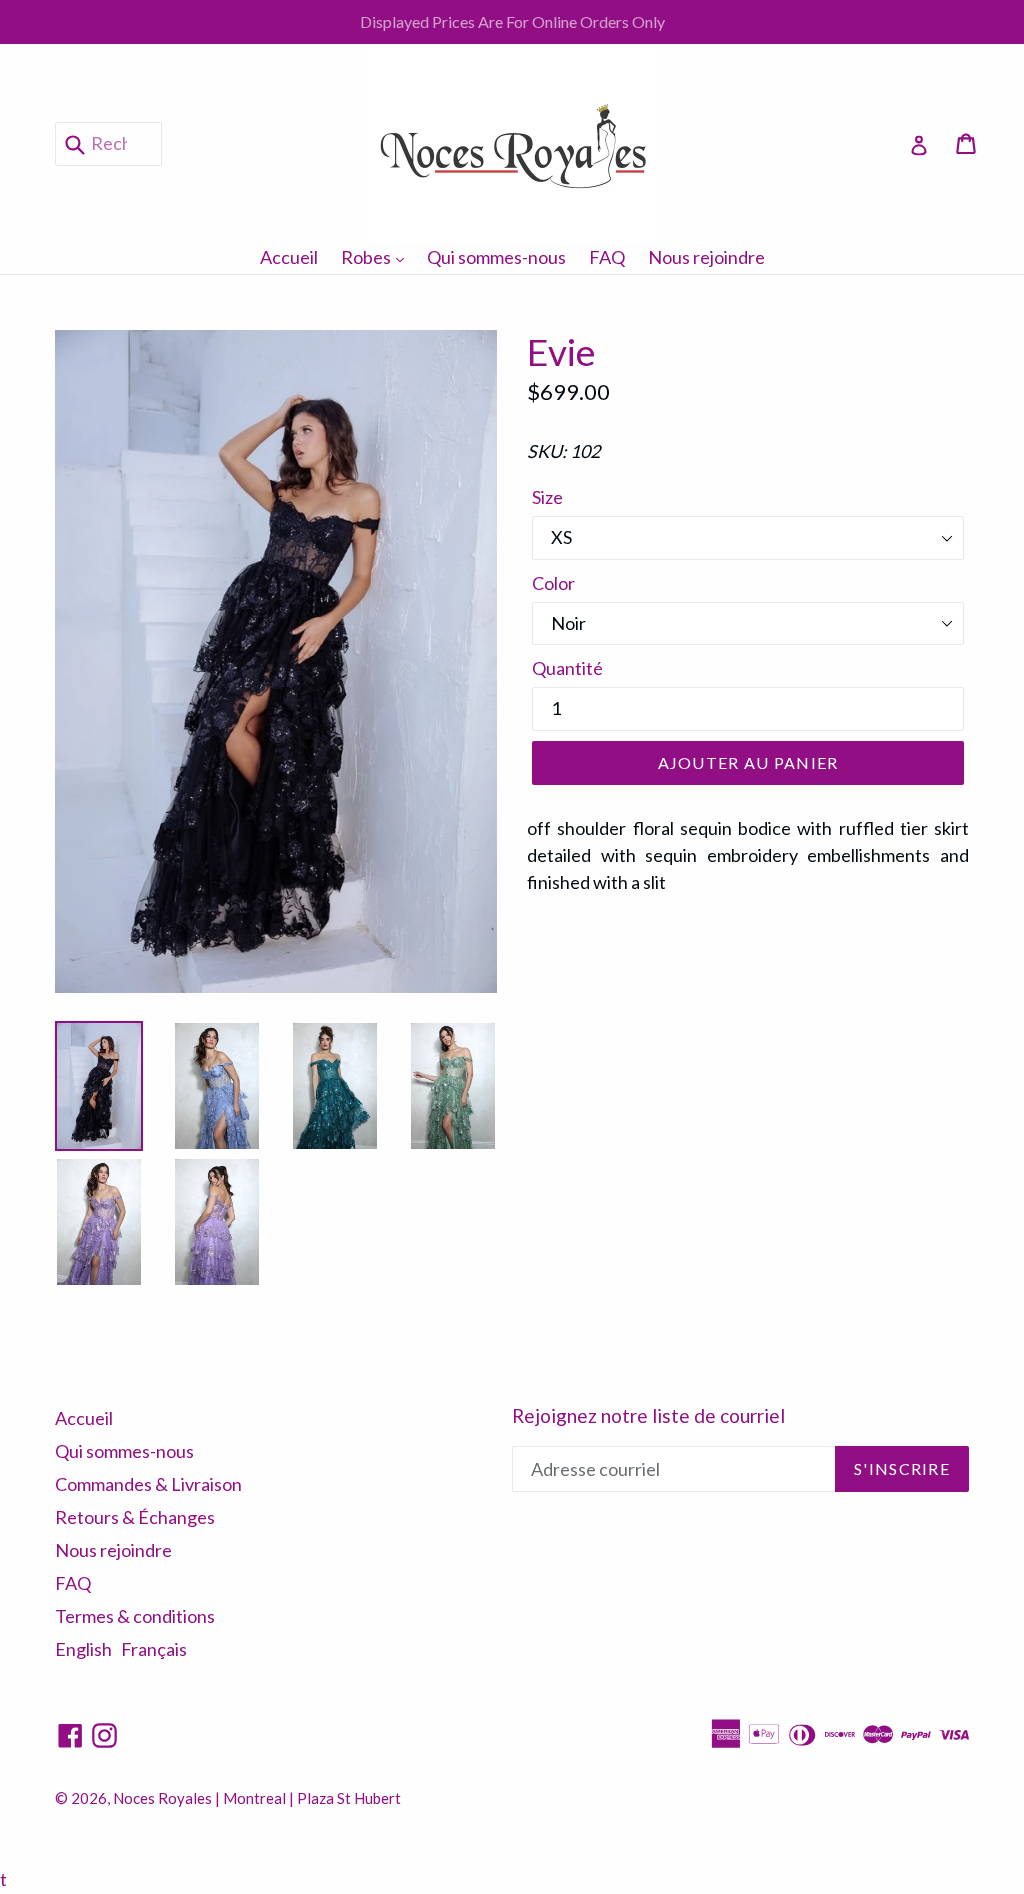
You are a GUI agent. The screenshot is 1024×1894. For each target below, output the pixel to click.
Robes (377, 256)
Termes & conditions (135, 1616)
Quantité (567, 668)
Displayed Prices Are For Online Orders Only (512, 21)
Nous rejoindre (706, 257)
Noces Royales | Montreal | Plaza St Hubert (257, 1798)
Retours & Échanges (135, 1517)
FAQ (607, 257)
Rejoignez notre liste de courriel (648, 1416)
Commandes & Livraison (148, 1484)
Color (553, 583)
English (83, 1649)
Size (547, 497)
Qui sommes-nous (496, 257)
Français (154, 1649)
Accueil (289, 257)
